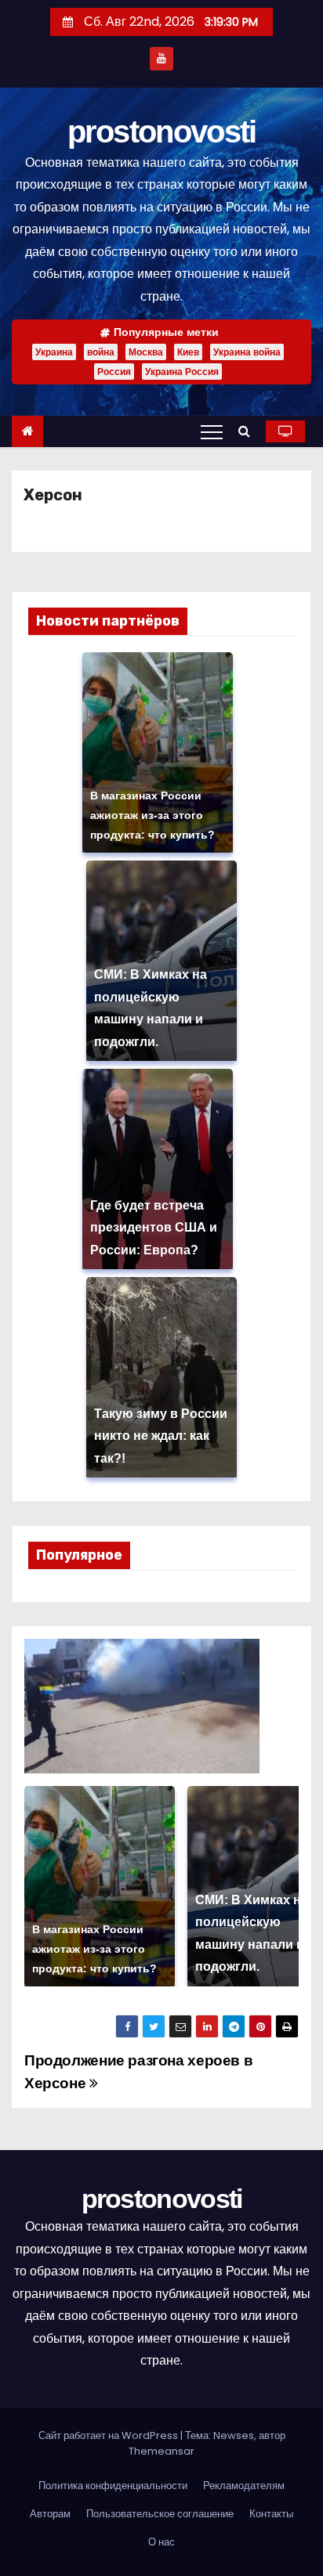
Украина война (247, 352)
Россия (114, 372)
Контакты (271, 2514)
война (101, 352)
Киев (188, 352)
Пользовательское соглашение (160, 2514)
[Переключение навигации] (212, 431)
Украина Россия (182, 372)
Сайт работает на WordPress (109, 2435)
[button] (248, 431)
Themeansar (161, 2451)
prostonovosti (162, 132)
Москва (146, 352)
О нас (161, 2542)
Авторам (50, 2514)
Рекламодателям (244, 2486)
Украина (54, 352)
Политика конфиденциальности (113, 2486)
